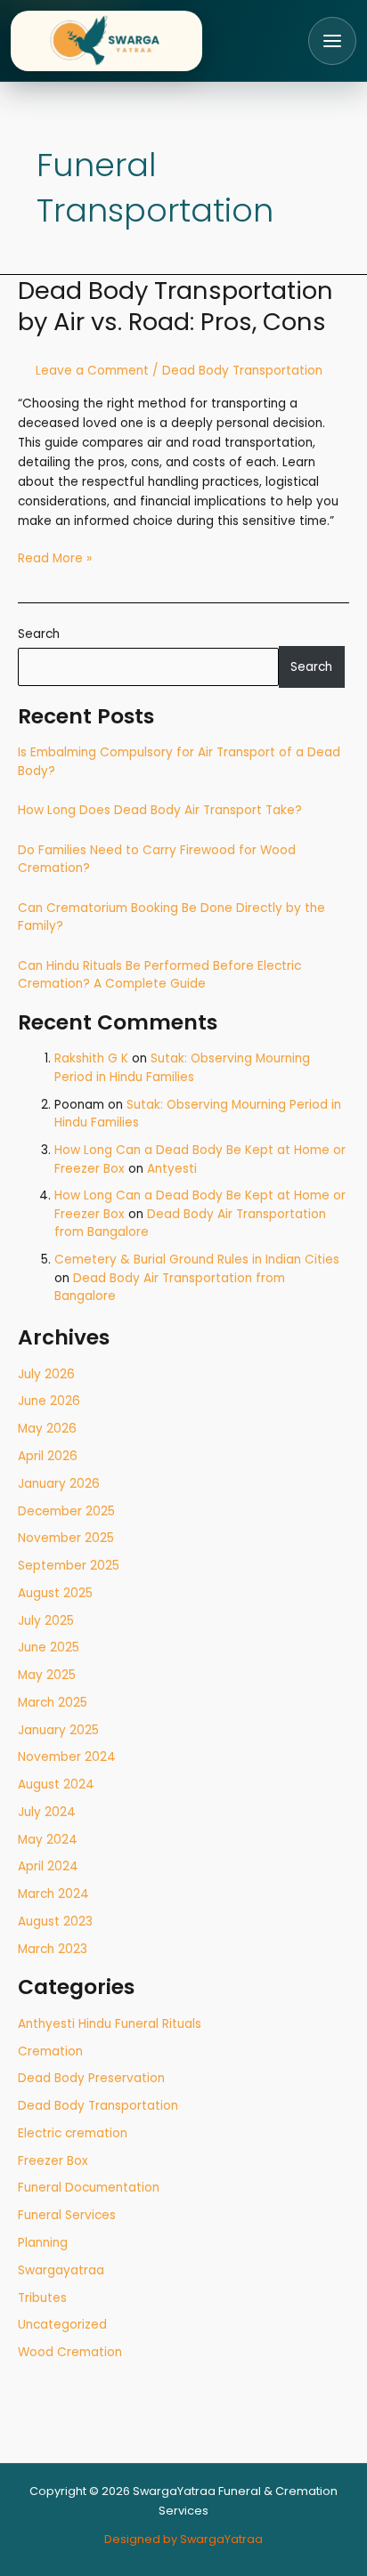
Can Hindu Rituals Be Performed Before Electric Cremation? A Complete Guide (159, 975)
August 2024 (56, 1785)
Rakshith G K (91, 1058)
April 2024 (48, 1866)
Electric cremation (73, 2133)
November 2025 (66, 1538)
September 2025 (69, 1566)
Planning (43, 2243)
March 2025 (53, 1703)
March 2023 (53, 1949)
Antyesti (172, 1169)
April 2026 (48, 1456)
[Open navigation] (332, 41)
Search (39, 634)
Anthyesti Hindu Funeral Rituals (110, 2024)
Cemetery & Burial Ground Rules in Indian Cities (197, 1260)
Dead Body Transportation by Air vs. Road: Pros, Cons (175, 307)
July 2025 (46, 1621)
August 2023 (55, 1922)
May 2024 (48, 1840)
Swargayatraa (61, 2270)
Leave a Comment (92, 371)
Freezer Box (53, 2161)
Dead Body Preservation (91, 2078)
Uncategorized (62, 2325)
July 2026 (46, 1374)
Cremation (50, 2051)
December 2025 (66, 1511)
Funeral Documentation (89, 2188)
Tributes (42, 2298)
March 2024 (53, 1894)
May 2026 (47, 1429)
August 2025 (55, 1593)
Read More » (55, 558)
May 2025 (47, 1675)
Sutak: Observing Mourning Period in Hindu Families (182, 1068)
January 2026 (59, 1484)
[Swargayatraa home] (106, 41)
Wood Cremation (70, 2352)
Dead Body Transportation (98, 2106)
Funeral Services (67, 2215)
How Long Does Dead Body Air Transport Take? (160, 810)
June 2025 (49, 1647)
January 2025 (58, 1730)
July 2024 (47, 1812)
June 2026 (49, 1401)
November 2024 (67, 1757)
